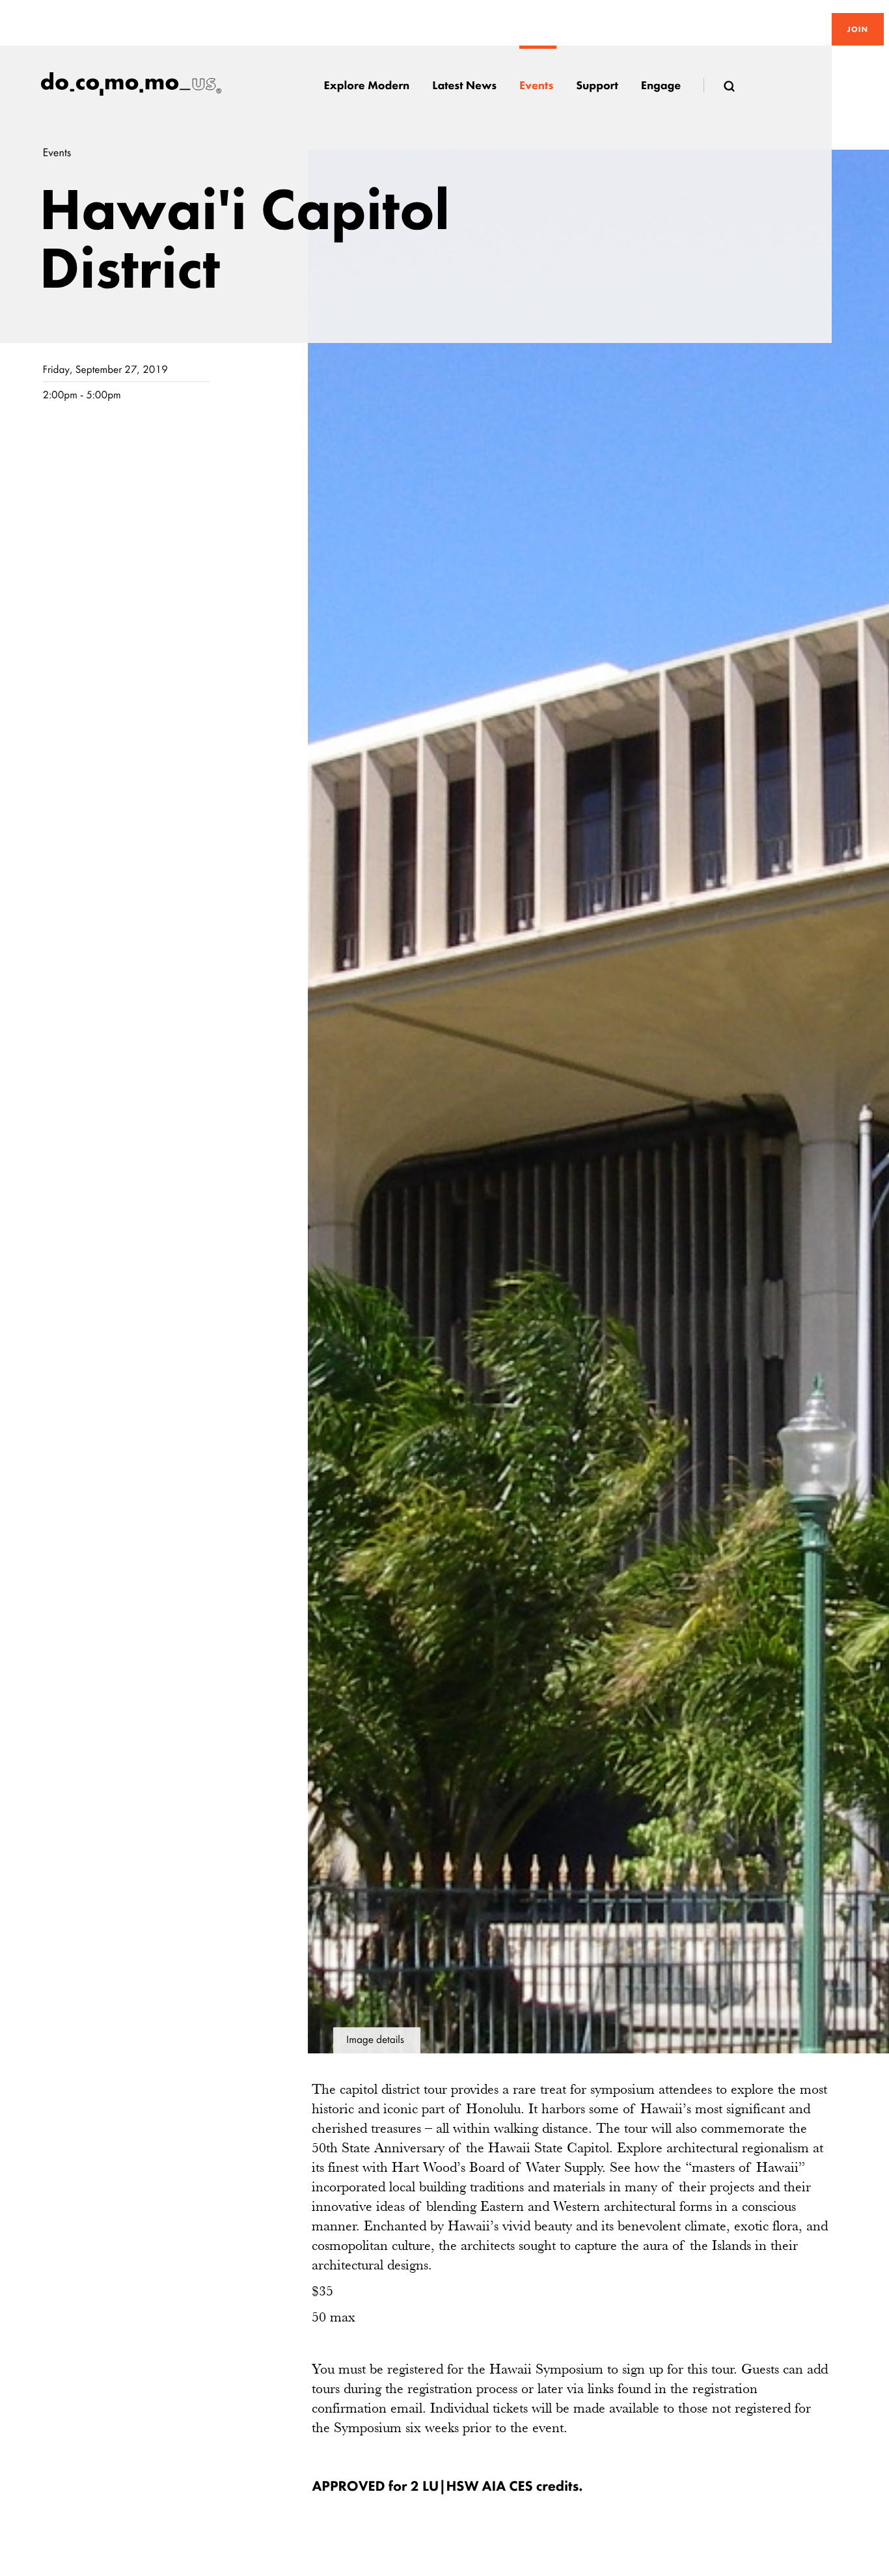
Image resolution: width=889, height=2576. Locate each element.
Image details (375, 2040)
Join (858, 29)
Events (57, 153)
